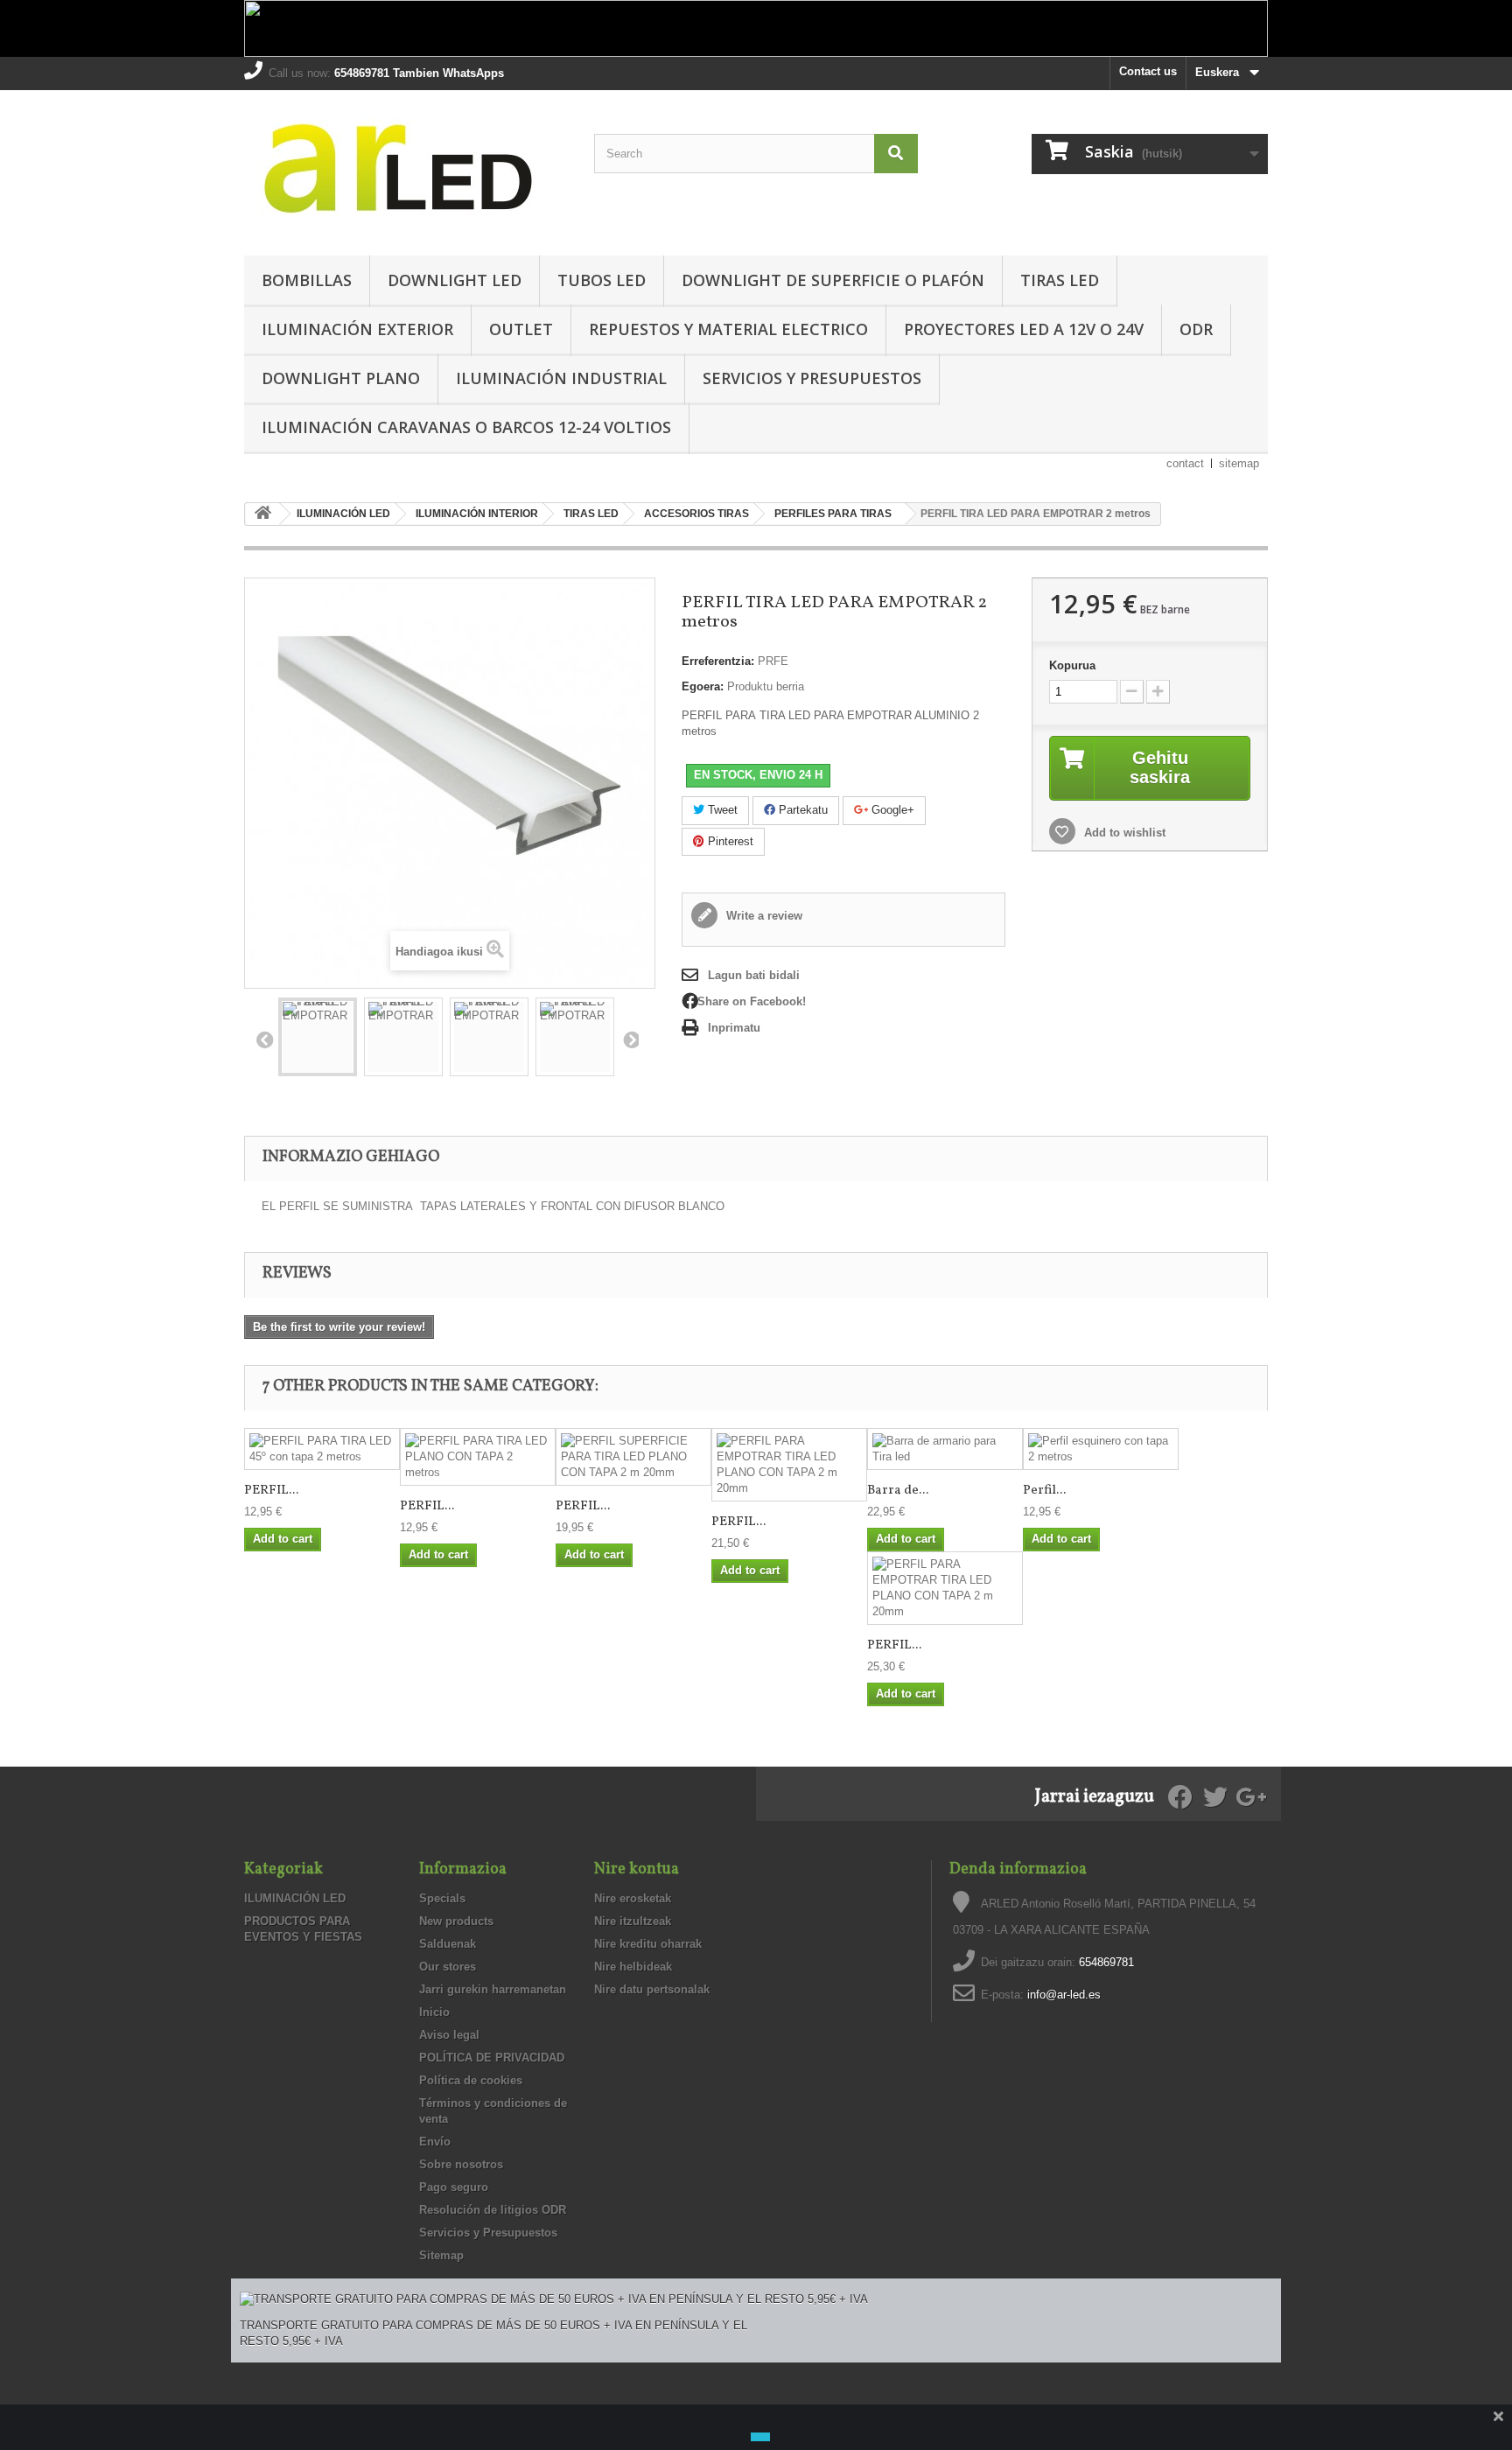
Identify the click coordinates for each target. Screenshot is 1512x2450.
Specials (442, 1898)
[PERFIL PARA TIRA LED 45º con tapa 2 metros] (322, 1449)
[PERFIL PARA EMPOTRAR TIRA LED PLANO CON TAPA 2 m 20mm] (789, 1465)
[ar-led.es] (406, 168)
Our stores (448, 1967)
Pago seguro (454, 2187)
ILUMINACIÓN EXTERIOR (357, 329)
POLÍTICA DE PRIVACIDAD (492, 2058)
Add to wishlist (1123, 833)
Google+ (891, 810)
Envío (435, 2142)
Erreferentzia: (718, 661)
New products (456, 1921)
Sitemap (441, 2255)
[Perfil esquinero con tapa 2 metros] (1101, 1449)
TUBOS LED (602, 280)
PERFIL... (271, 1491)
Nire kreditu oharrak (648, 1944)
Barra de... (898, 1491)
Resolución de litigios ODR (493, 2210)
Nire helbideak (633, 1967)
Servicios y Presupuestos (812, 378)
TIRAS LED (1060, 280)
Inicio (434, 2012)
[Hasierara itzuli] (262, 514)
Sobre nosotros (461, 2164)
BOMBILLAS (307, 280)
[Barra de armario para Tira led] (945, 1449)
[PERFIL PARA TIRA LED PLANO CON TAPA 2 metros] (478, 1457)
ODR (1196, 329)
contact (1185, 463)
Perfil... (1044, 1491)
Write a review (763, 916)
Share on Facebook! (752, 1001)
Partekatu (801, 810)
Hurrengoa (630, 1039)
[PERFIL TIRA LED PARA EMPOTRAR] (318, 1037)
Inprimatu (734, 1028)
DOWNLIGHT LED (455, 280)
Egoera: (703, 686)
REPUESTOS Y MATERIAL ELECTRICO (728, 329)
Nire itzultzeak (633, 1921)
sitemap (1239, 463)
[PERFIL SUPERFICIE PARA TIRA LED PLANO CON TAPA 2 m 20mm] (633, 1457)
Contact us (1148, 71)
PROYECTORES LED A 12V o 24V (1024, 329)
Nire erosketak (633, 1898)
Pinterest (729, 841)
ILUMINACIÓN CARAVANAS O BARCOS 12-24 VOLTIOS (466, 427)
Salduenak (448, 1944)
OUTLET (521, 329)
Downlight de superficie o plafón (833, 280)
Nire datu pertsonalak (652, 1989)
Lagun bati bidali (754, 975)
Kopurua (1072, 665)
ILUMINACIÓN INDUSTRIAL (561, 378)
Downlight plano (341, 378)
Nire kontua (637, 1869)
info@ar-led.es (1064, 1995)
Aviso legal (449, 2035)
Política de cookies (471, 2080)
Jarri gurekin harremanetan (493, 1989)
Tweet (721, 810)
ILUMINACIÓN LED (295, 1898)
